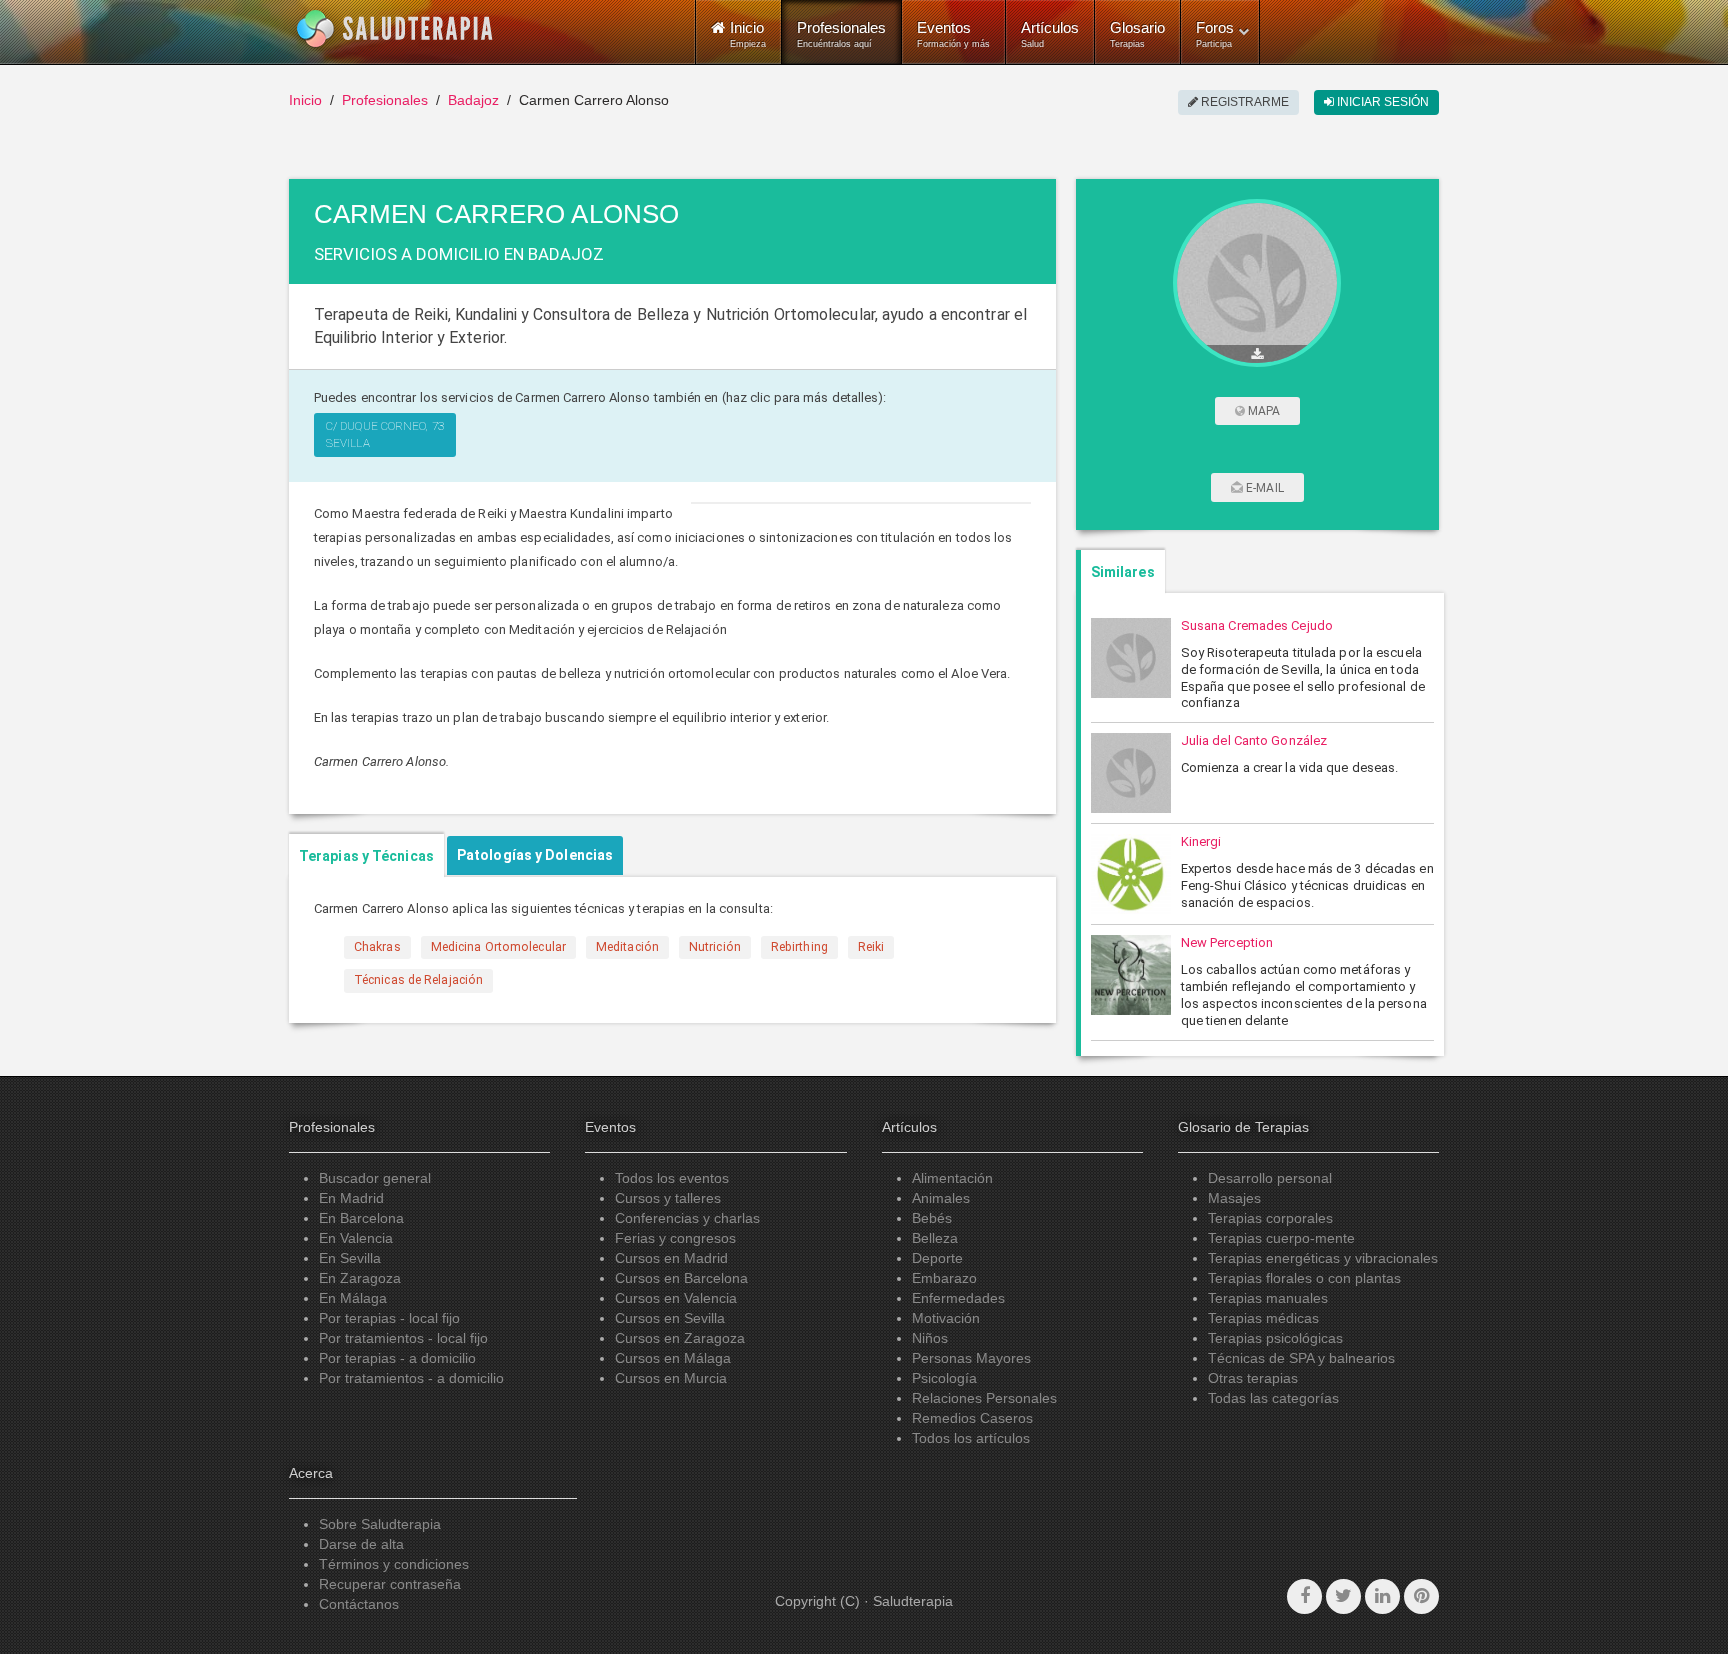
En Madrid (351, 1198)
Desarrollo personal (1270, 1178)
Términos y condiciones (394, 1564)
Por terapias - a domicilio (397, 1358)
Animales (941, 1198)
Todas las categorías (1273, 1398)
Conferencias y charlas (687, 1218)
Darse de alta (361, 1544)
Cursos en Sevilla (670, 1318)
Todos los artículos (971, 1438)
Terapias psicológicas (1275, 1338)
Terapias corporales (1270, 1218)
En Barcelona (361, 1218)
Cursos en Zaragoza (680, 1338)
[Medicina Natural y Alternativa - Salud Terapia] (395, 29)
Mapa (1263, 411)
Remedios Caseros (972, 1418)
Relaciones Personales (984, 1398)
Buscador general (375, 1178)
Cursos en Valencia (676, 1298)
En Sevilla (350, 1258)
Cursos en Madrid (671, 1258)
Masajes (1234, 1198)
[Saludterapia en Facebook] (1304, 1596)
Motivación (946, 1318)
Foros (1215, 34)
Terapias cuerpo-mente (1281, 1238)
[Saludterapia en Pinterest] (1421, 1596)
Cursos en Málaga (673, 1358)
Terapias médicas (1263, 1318)
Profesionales (841, 34)
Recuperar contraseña (390, 1584)
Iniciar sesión (1381, 102)
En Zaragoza (360, 1278)
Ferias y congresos (675, 1238)
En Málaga (353, 1298)
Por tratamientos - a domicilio (411, 1378)
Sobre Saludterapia (380, 1524)
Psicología (944, 1378)
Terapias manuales (1268, 1298)
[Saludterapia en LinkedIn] (1382, 1596)
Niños (930, 1338)
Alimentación (952, 1178)
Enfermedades (958, 1298)
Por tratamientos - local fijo (403, 1338)
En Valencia (356, 1238)
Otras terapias (1253, 1378)
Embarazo (944, 1278)
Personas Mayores (971, 1358)
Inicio (305, 100)
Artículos (1050, 34)
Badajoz (473, 100)
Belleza (935, 1238)
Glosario (1137, 34)
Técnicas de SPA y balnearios (1301, 1358)
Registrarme (1243, 102)
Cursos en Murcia (671, 1378)
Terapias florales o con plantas (1304, 1278)
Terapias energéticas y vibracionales (1323, 1258)
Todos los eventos (672, 1178)
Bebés (932, 1218)
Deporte (937, 1258)
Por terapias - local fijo (389, 1318)
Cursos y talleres (668, 1198)
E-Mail (1263, 488)
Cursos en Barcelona (681, 1278)
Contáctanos (359, 1604)
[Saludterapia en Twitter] (1343, 1596)
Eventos (953, 34)
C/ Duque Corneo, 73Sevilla (385, 434)
